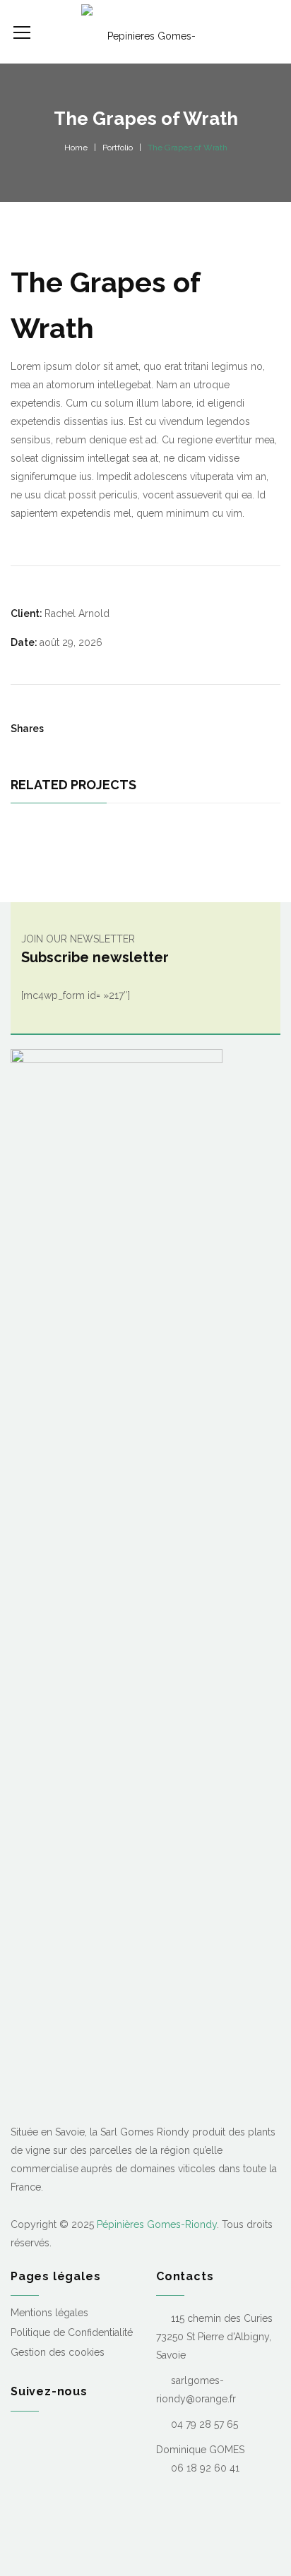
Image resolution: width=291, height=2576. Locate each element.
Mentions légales (49, 2313)
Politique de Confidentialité (72, 2332)
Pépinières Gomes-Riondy (157, 2224)
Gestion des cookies (58, 2352)
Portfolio (118, 148)
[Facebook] (16, 2435)
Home (76, 148)
